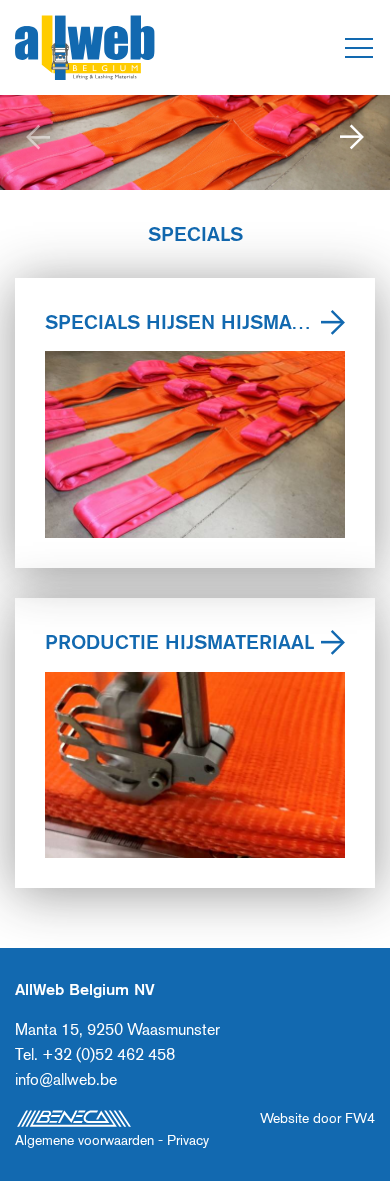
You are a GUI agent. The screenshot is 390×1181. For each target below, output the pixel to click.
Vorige (37, 142)
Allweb (85, 47)
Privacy (188, 1140)
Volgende (352, 142)
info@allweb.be (66, 1079)
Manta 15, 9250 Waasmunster (117, 1029)
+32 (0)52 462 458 (108, 1054)
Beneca (73, 1118)
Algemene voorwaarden (84, 1140)
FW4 (360, 1118)
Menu (359, 48)
